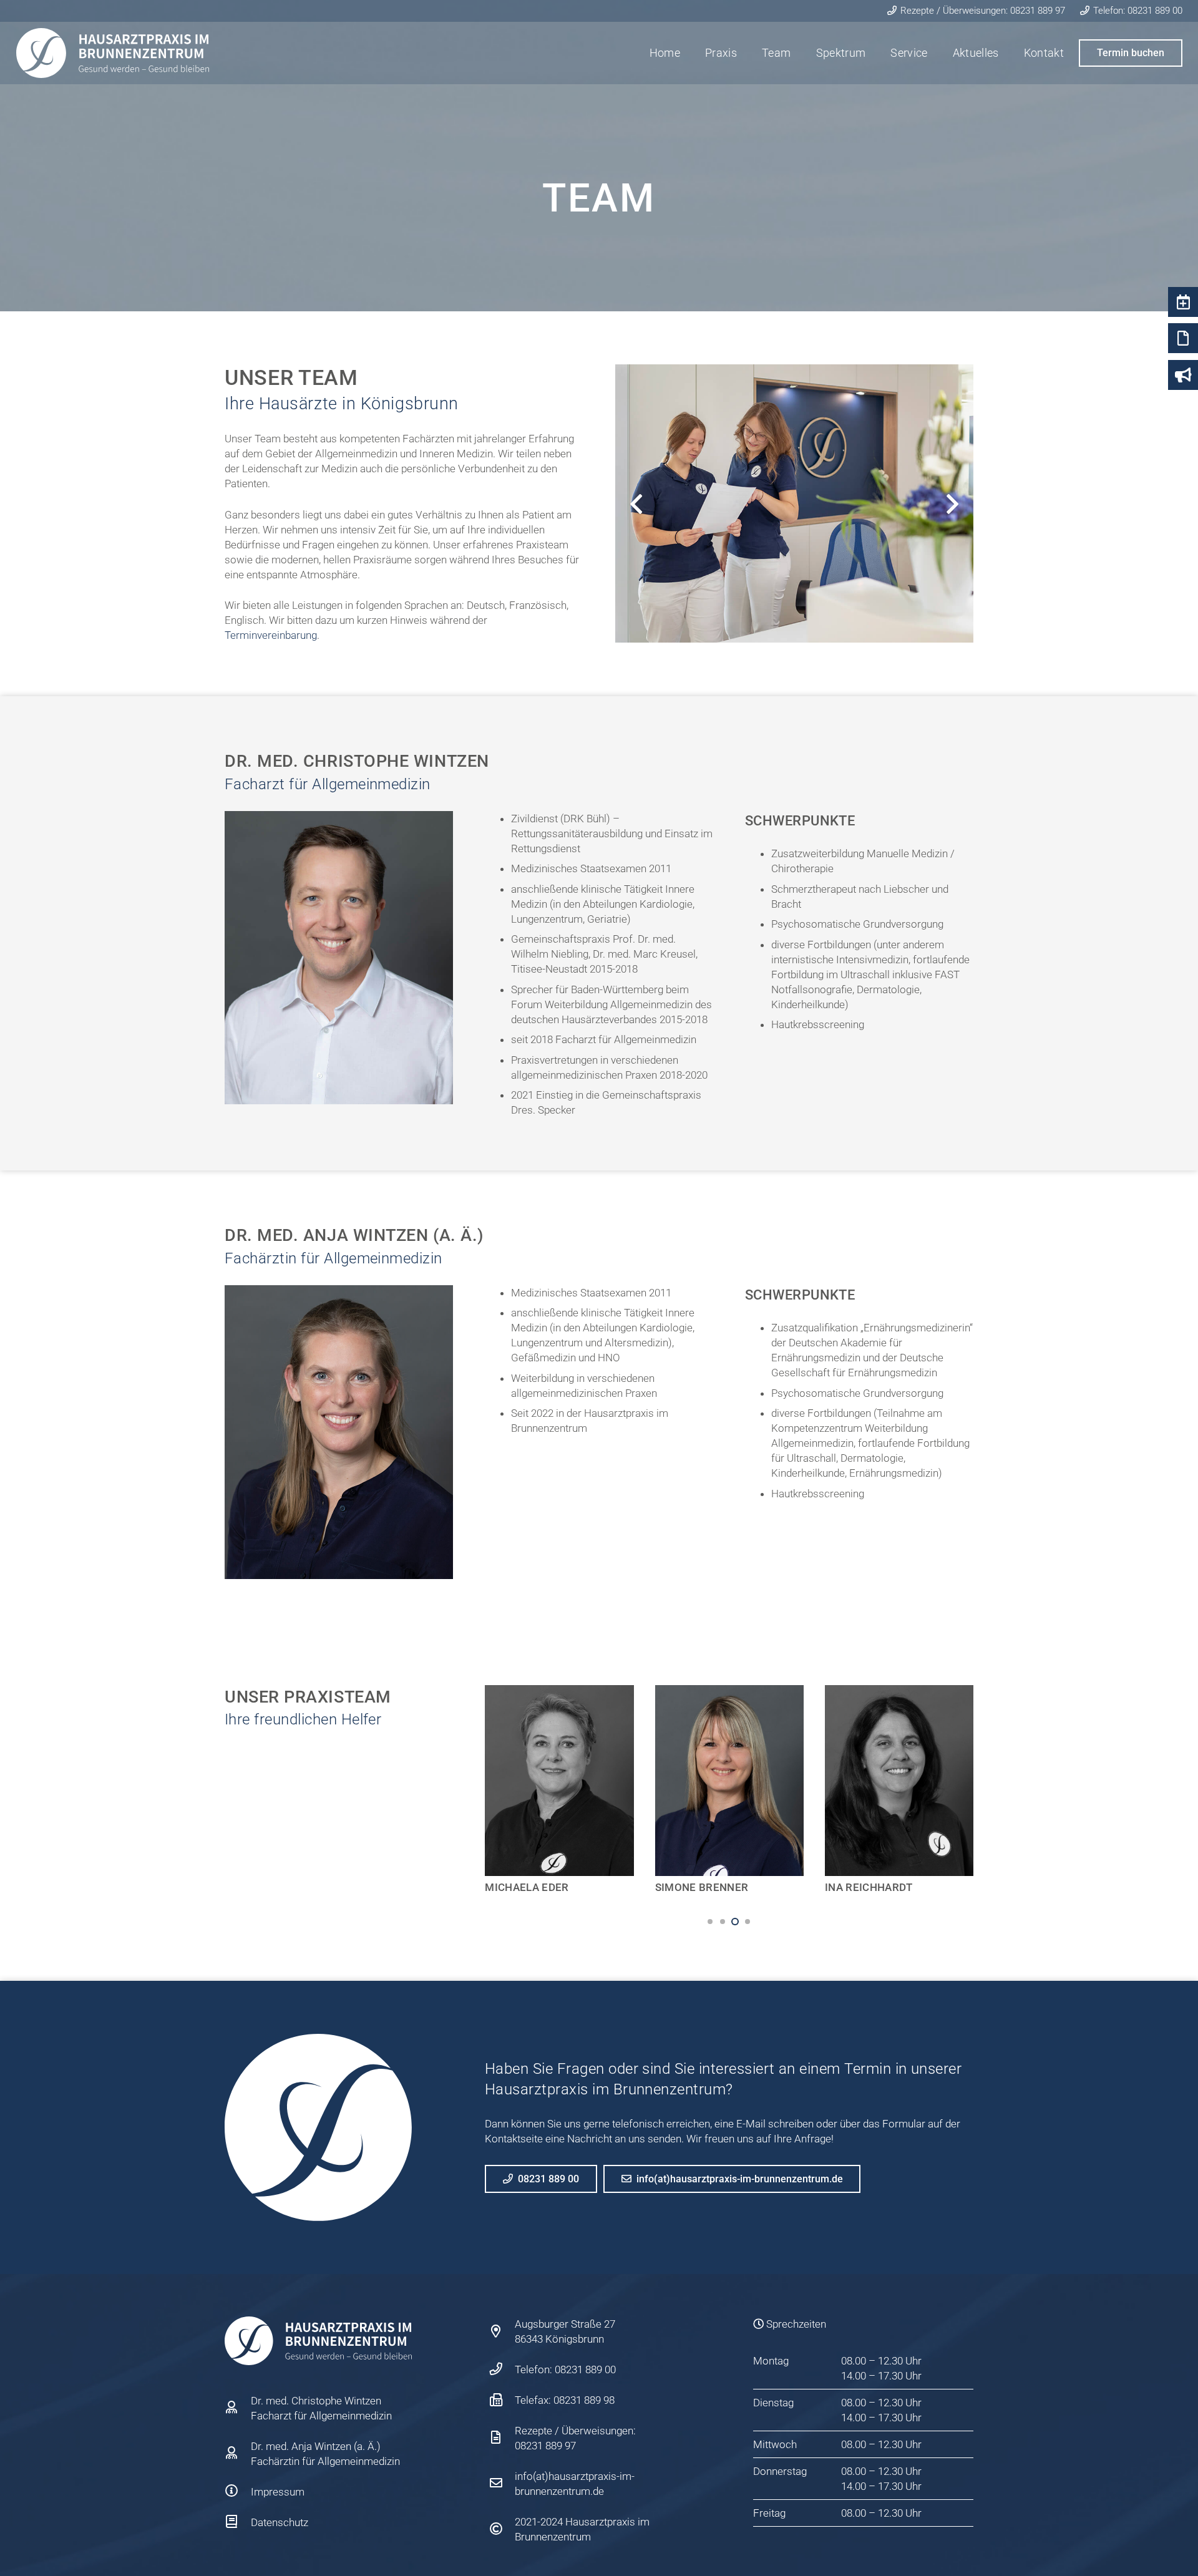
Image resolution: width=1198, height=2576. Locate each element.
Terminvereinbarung (271, 635)
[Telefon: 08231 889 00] (502, 2369)
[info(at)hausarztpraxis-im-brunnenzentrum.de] (502, 2484)
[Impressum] (238, 2492)
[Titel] (113, 53)
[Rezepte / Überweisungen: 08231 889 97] (502, 2438)
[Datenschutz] (238, 2522)
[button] (710, 1922)
